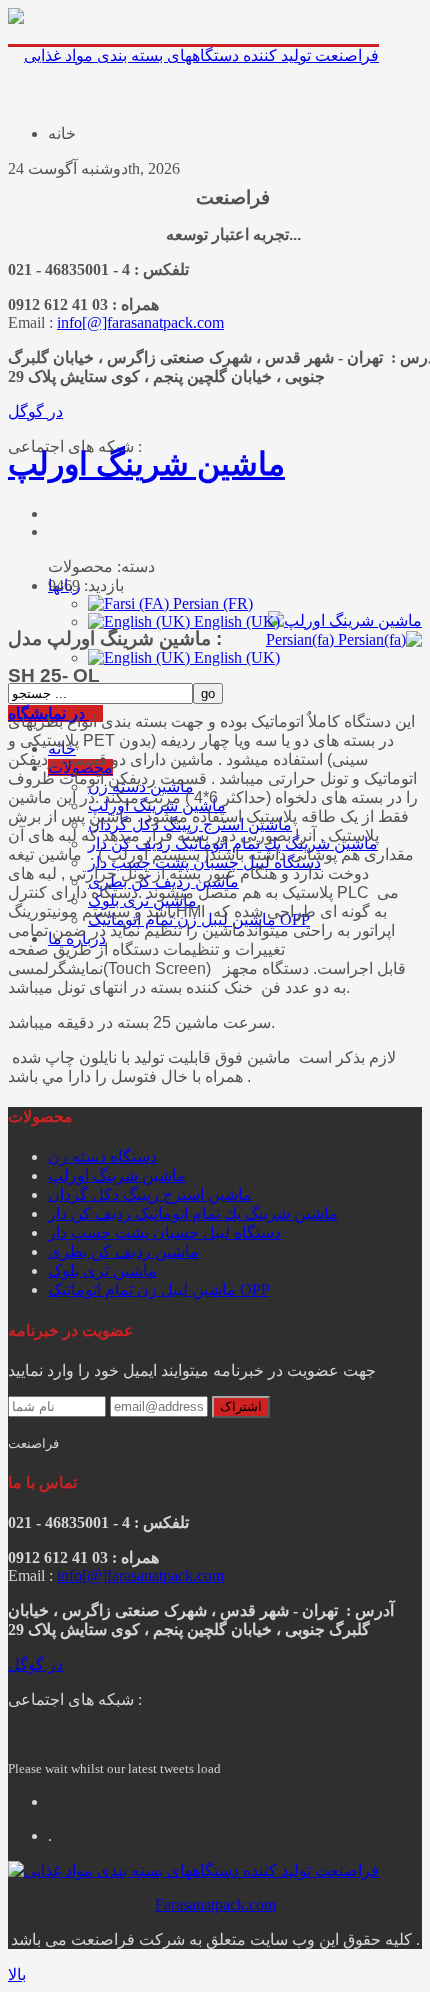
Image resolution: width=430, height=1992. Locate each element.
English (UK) (235, 657)
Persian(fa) (302, 639)
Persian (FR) (211, 603)
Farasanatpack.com (215, 1904)
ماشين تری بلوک (102, 1270)
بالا (17, 1974)
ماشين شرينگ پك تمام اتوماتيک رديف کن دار (193, 1213)
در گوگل (35, 411)
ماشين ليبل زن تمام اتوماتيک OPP (159, 1289)
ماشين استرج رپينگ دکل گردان (150, 1194)
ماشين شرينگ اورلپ (146, 464)
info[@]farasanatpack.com (140, 322)
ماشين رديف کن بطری (123, 1251)
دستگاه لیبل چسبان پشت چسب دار (164, 1232)
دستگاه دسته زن (102, 1156)
